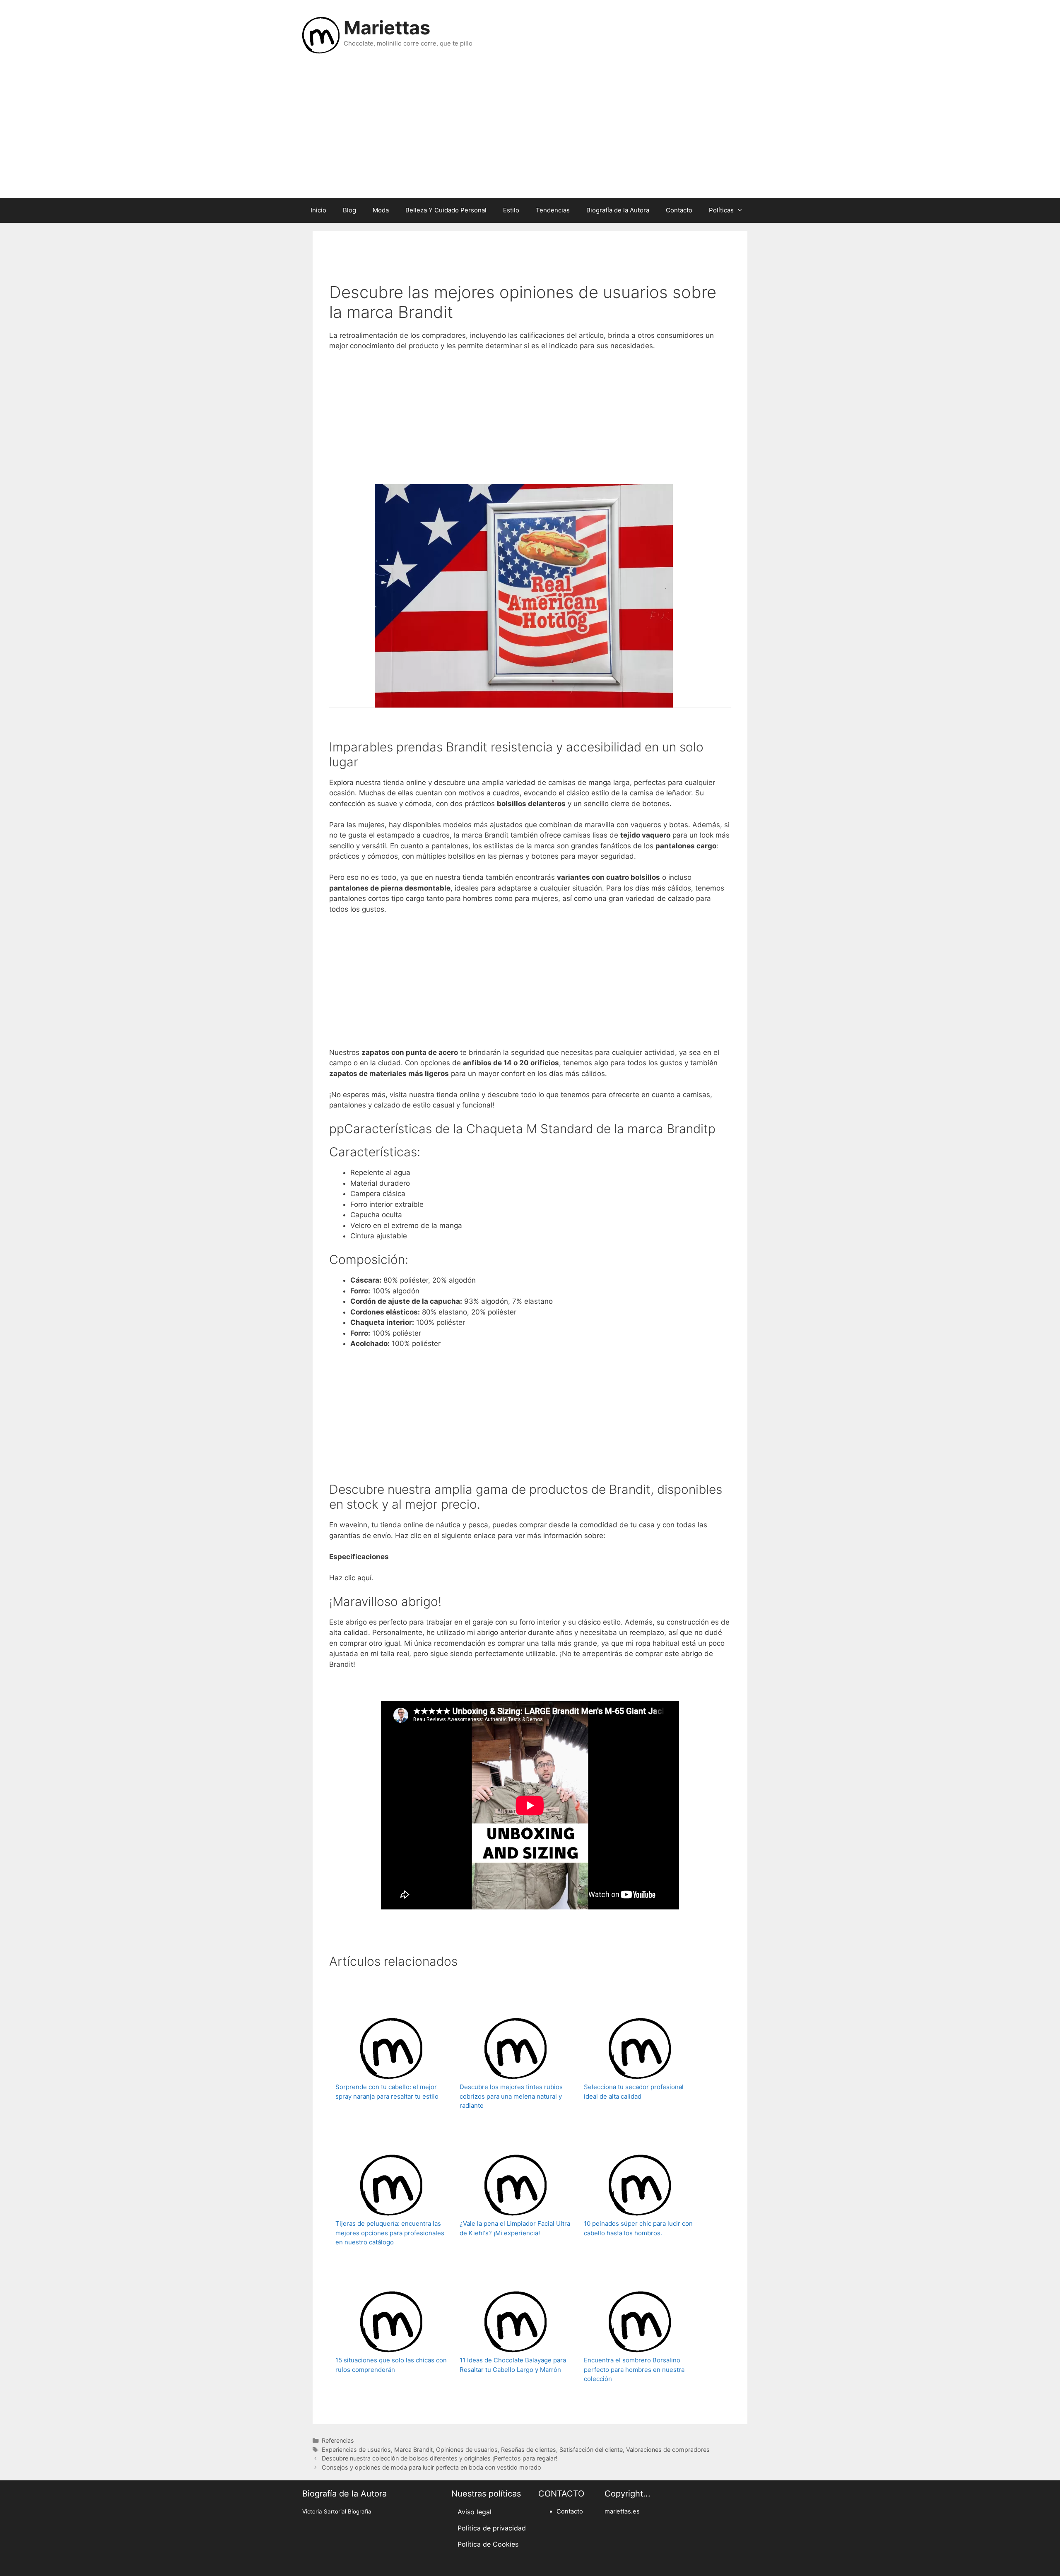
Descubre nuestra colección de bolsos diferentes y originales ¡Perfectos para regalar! (440, 2458)
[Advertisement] (530, 132)
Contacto (679, 210)
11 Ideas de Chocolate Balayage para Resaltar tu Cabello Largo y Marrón (513, 2365)
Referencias (338, 2440)
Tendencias (553, 210)
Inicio (318, 210)
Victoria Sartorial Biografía (337, 2511)
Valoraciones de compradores (668, 2450)
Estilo (511, 210)
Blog (349, 210)
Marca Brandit (413, 2450)
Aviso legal (475, 2512)
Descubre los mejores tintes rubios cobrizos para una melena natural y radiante (511, 2096)
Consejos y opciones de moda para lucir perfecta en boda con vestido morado (431, 2467)
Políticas (721, 210)
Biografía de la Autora (618, 210)
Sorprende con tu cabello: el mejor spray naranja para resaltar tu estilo (387, 2092)
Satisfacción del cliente (591, 2450)
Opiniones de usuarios (467, 2450)
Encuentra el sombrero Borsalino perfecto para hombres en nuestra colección (634, 2369)
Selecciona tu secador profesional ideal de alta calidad (634, 2092)
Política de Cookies (488, 2544)
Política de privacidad (492, 2528)
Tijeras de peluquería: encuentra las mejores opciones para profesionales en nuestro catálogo (390, 2233)
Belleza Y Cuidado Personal (446, 210)
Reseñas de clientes (529, 2450)
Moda (381, 210)
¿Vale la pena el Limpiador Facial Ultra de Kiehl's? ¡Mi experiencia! (515, 2228)
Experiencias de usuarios (356, 2450)
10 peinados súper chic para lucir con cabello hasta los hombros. (638, 2228)
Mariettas (387, 28)
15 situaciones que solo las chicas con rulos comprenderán (391, 2365)
